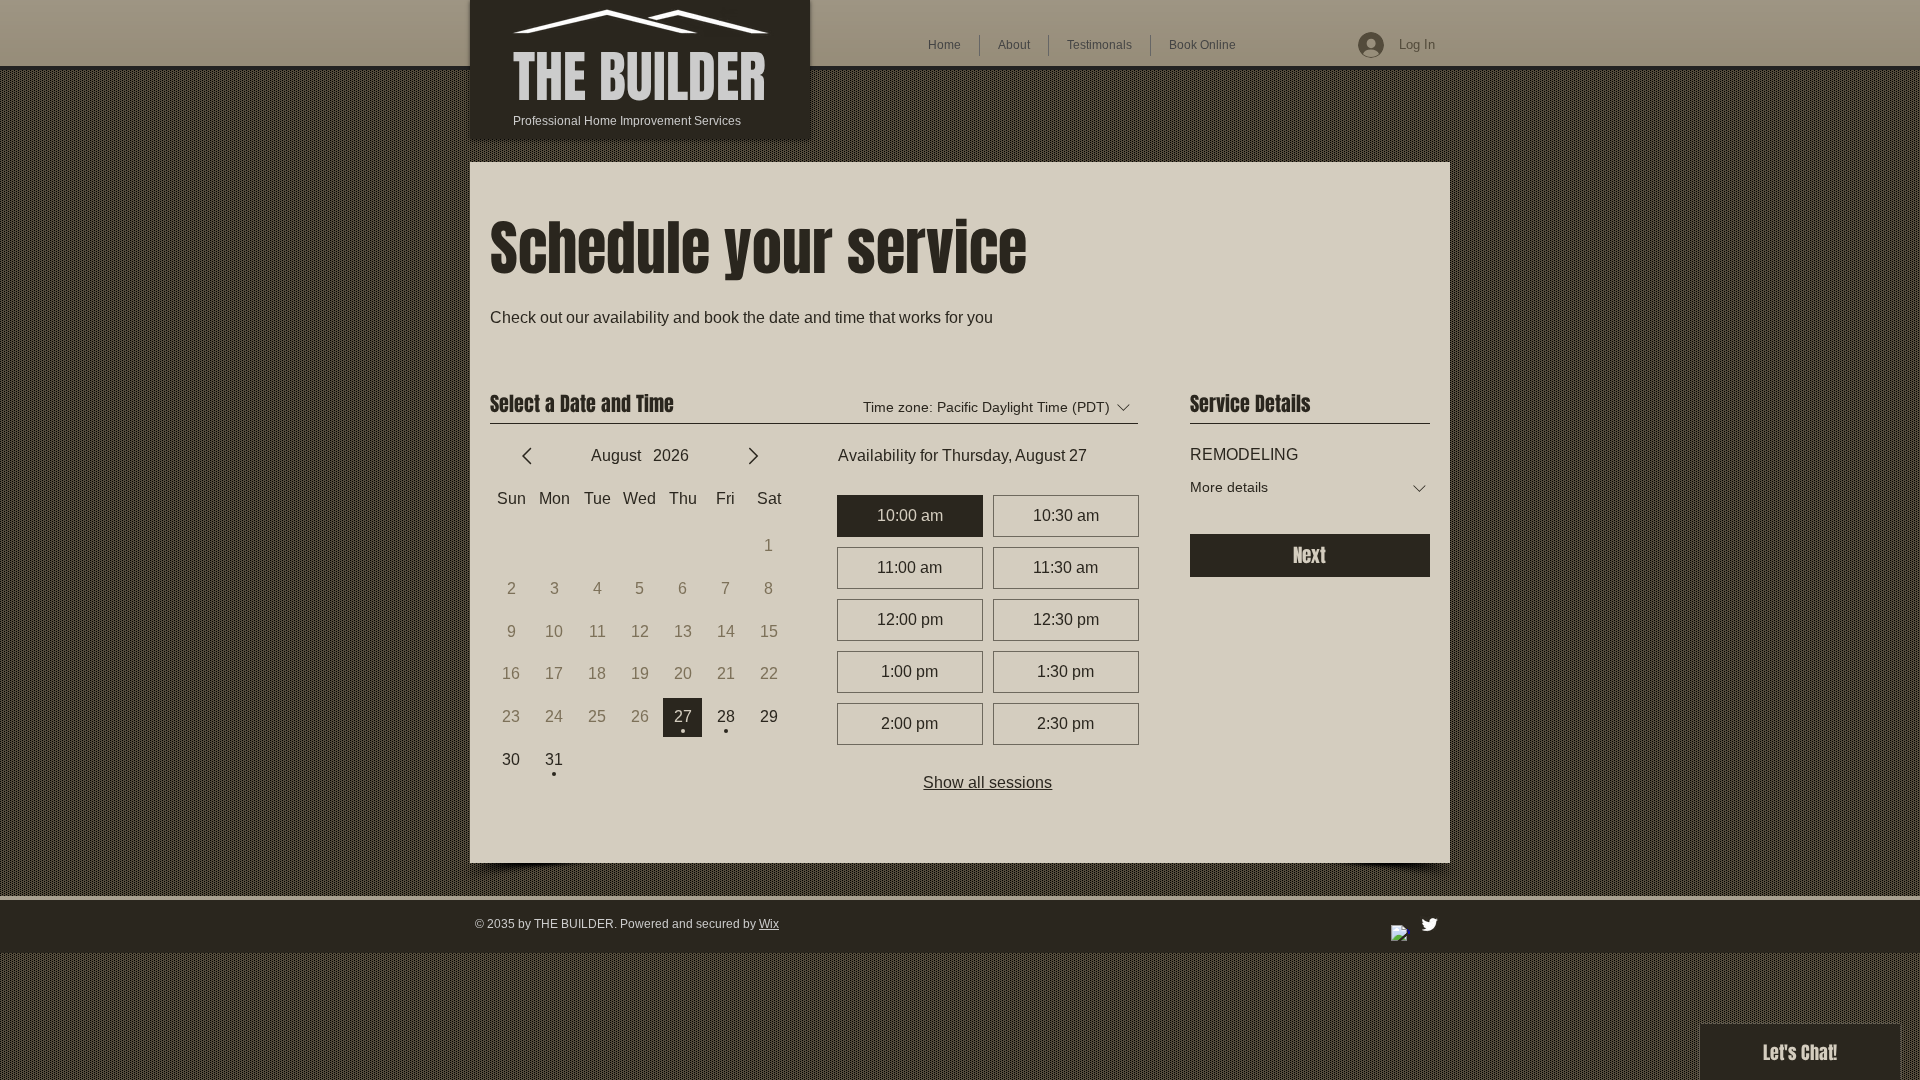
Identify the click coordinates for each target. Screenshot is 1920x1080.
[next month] (753, 456)
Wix (769, 924)
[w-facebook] (1400, 934)
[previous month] (527, 456)
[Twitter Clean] (1429, 924)
